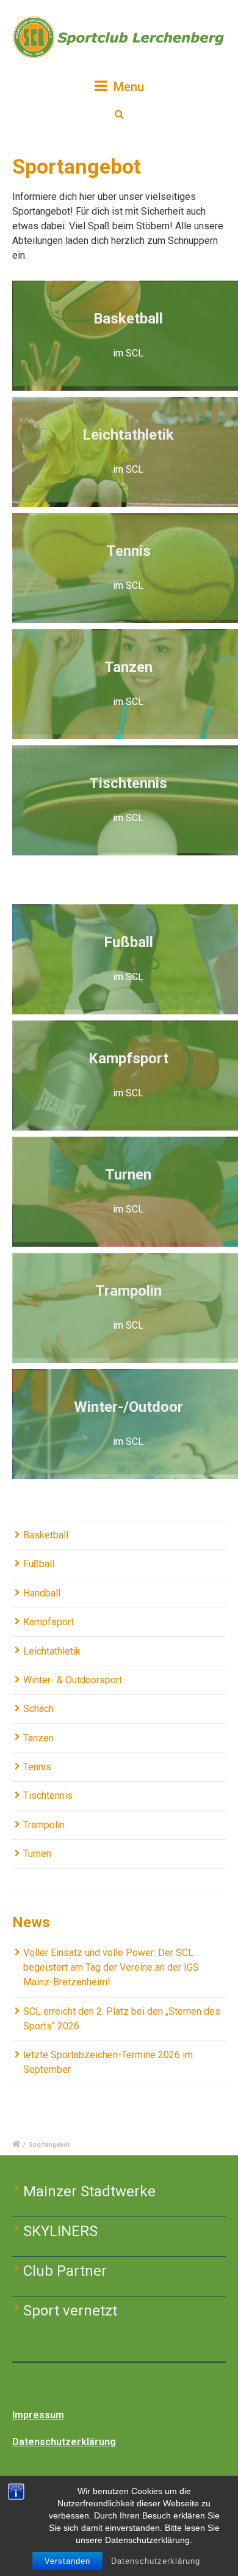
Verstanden (67, 2561)
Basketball (46, 1535)
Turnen (37, 1854)
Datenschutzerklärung (156, 2561)
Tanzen (38, 1738)
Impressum (38, 2415)
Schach (38, 1709)
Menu (127, 87)
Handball (42, 1593)
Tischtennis (48, 1795)
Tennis (37, 1767)
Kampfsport (49, 1622)
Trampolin (44, 1825)
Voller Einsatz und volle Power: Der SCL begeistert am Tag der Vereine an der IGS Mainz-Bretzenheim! (111, 1967)
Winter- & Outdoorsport (73, 1680)
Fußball (39, 1564)
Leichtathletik (52, 1651)
